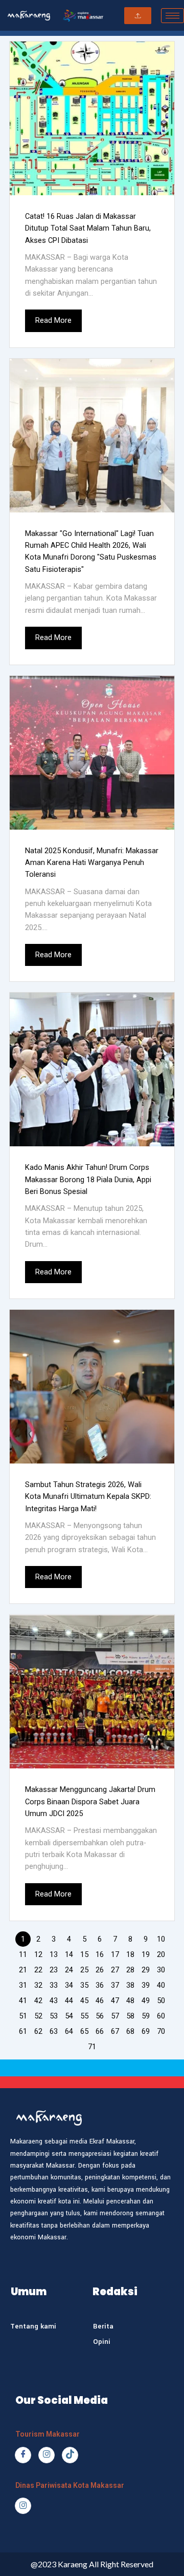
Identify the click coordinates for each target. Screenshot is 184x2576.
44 (69, 2001)
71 (92, 2047)
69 (146, 2031)
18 (130, 1954)
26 (100, 1970)
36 (100, 1985)
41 (23, 2001)
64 (69, 2031)
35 (84, 1985)
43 (54, 2001)
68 (130, 2031)
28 (130, 1970)
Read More (53, 320)
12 (38, 1954)
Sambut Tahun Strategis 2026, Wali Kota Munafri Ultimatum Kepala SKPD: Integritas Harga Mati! (88, 1497)
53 (54, 2016)
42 (38, 2001)
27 (115, 1970)
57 (115, 2016)
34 (69, 1985)
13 (54, 1954)
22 (38, 1970)
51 (23, 2016)
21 (23, 1970)
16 (100, 1954)
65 (84, 2031)
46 (100, 2001)
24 (69, 1970)
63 (54, 2031)
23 (54, 1970)
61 (23, 2031)
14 (69, 1954)
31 (23, 1985)
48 (130, 2001)
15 (84, 1954)
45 (84, 2001)
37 (115, 1985)
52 (38, 2016)
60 (161, 2016)
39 (146, 1985)
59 (146, 2016)
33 (54, 1985)
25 (84, 1970)
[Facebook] (23, 2455)
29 (146, 1970)
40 (161, 1985)
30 (161, 1970)
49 (146, 2001)
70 (161, 2031)
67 (115, 2031)
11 (23, 1954)
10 (161, 1939)
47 (115, 2001)
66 (100, 2031)
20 (161, 1954)
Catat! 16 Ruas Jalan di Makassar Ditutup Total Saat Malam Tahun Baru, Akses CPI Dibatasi (88, 228)
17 (115, 1954)
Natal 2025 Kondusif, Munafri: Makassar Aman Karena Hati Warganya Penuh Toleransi (92, 863)
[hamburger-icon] (172, 16)
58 (130, 2016)
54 (69, 2016)
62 (38, 2031)
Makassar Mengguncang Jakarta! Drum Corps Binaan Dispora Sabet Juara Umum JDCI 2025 (90, 1801)
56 (100, 2016)
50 (161, 2001)
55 (84, 2016)
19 (146, 1954)
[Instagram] (47, 2455)
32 (38, 1985)
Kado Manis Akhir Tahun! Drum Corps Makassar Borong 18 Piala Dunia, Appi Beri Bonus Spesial (88, 1179)
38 (130, 1985)
